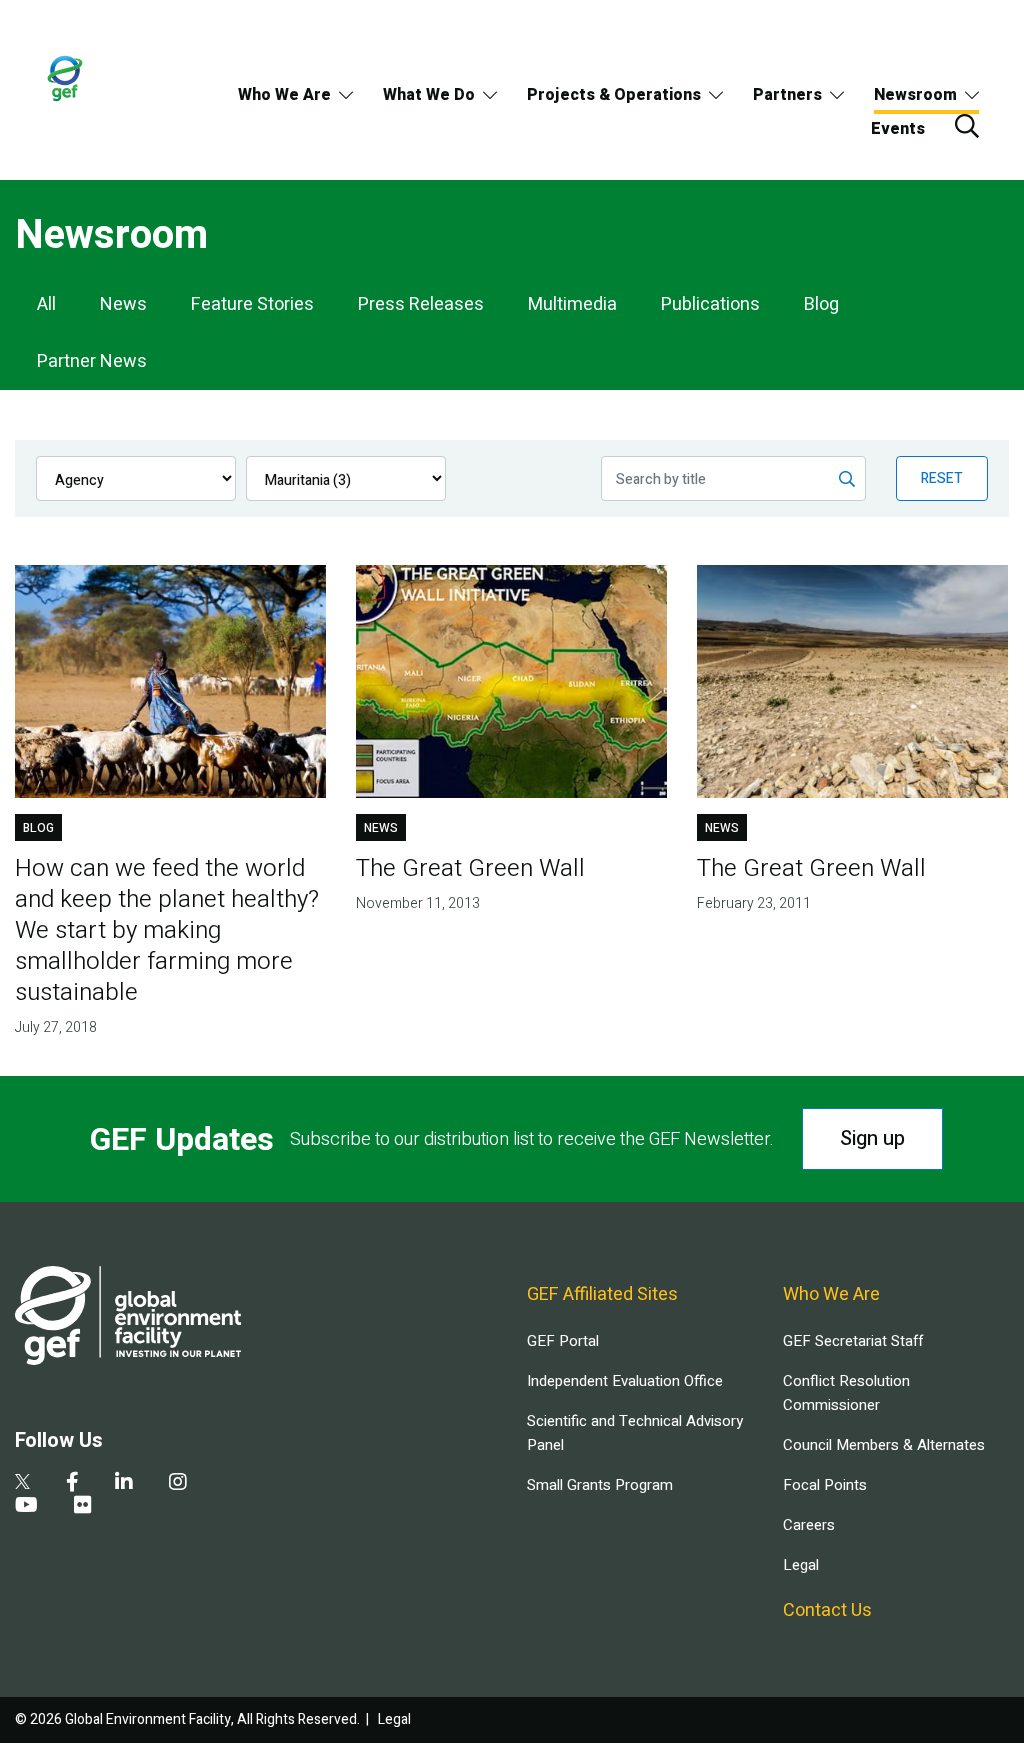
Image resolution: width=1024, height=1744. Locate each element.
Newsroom (915, 95)
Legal (801, 1565)
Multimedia (572, 304)
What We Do (429, 95)
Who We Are (284, 95)
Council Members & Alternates (884, 1445)
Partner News (92, 361)
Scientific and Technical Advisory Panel (635, 1433)
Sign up (872, 1138)
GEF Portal (563, 1341)
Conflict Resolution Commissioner (846, 1393)
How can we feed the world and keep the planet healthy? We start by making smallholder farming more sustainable (167, 930)
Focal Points (825, 1485)
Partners (787, 95)
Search (967, 126)
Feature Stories (252, 304)
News (123, 304)
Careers (809, 1525)
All (46, 304)
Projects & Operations (614, 95)
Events (898, 129)
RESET (942, 478)
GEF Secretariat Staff (853, 1341)
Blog (821, 304)
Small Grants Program (600, 1485)
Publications (710, 304)
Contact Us (827, 1610)
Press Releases (421, 304)
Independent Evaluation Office (625, 1381)
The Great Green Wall (470, 868)
